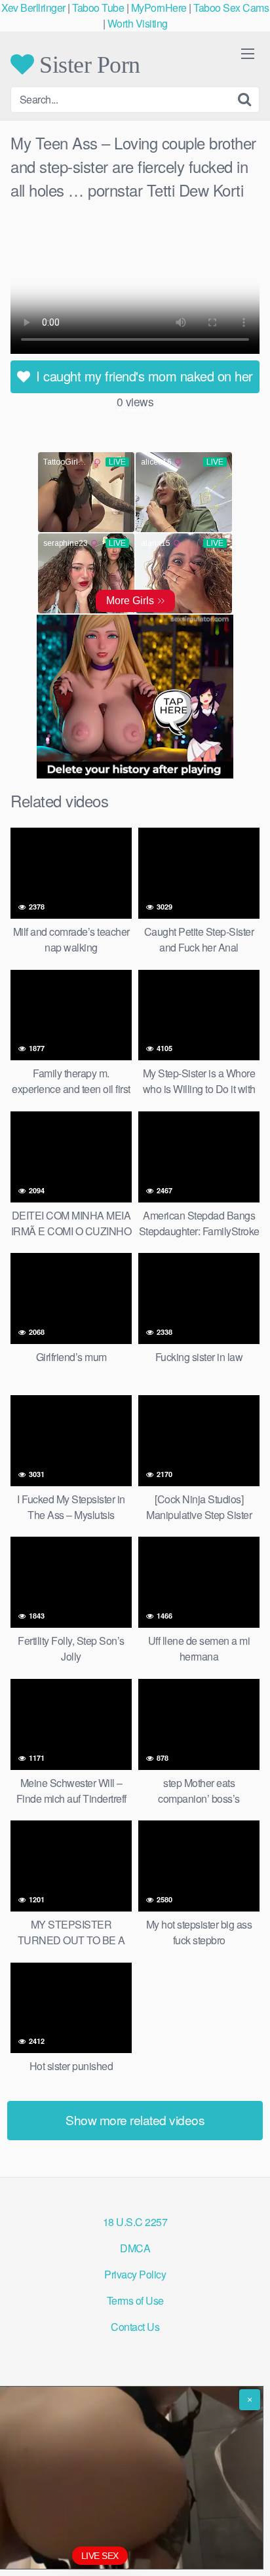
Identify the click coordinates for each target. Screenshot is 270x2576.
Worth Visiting (138, 23)
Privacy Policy (135, 2274)
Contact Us (135, 2327)
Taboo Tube (98, 8)
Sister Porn (87, 64)
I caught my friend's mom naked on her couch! (143, 380)
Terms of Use (135, 2300)
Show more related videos (135, 2120)
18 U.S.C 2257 (135, 2222)
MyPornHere (159, 8)
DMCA (135, 2248)
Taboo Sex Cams (231, 8)
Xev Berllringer (33, 8)
